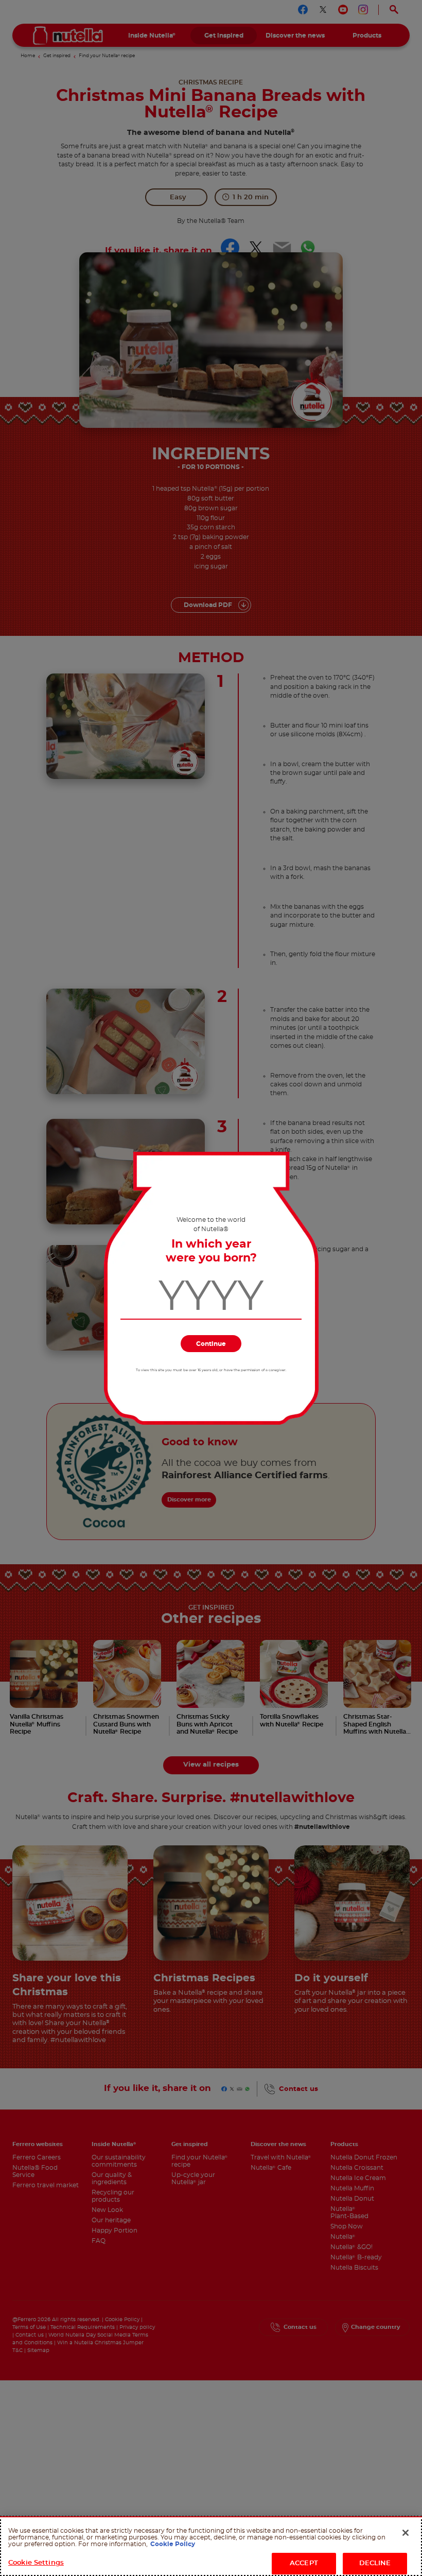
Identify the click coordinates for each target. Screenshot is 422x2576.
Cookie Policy (173, 2544)
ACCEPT (304, 2563)
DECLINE (375, 2563)
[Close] (406, 2533)
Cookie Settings (36, 2563)
